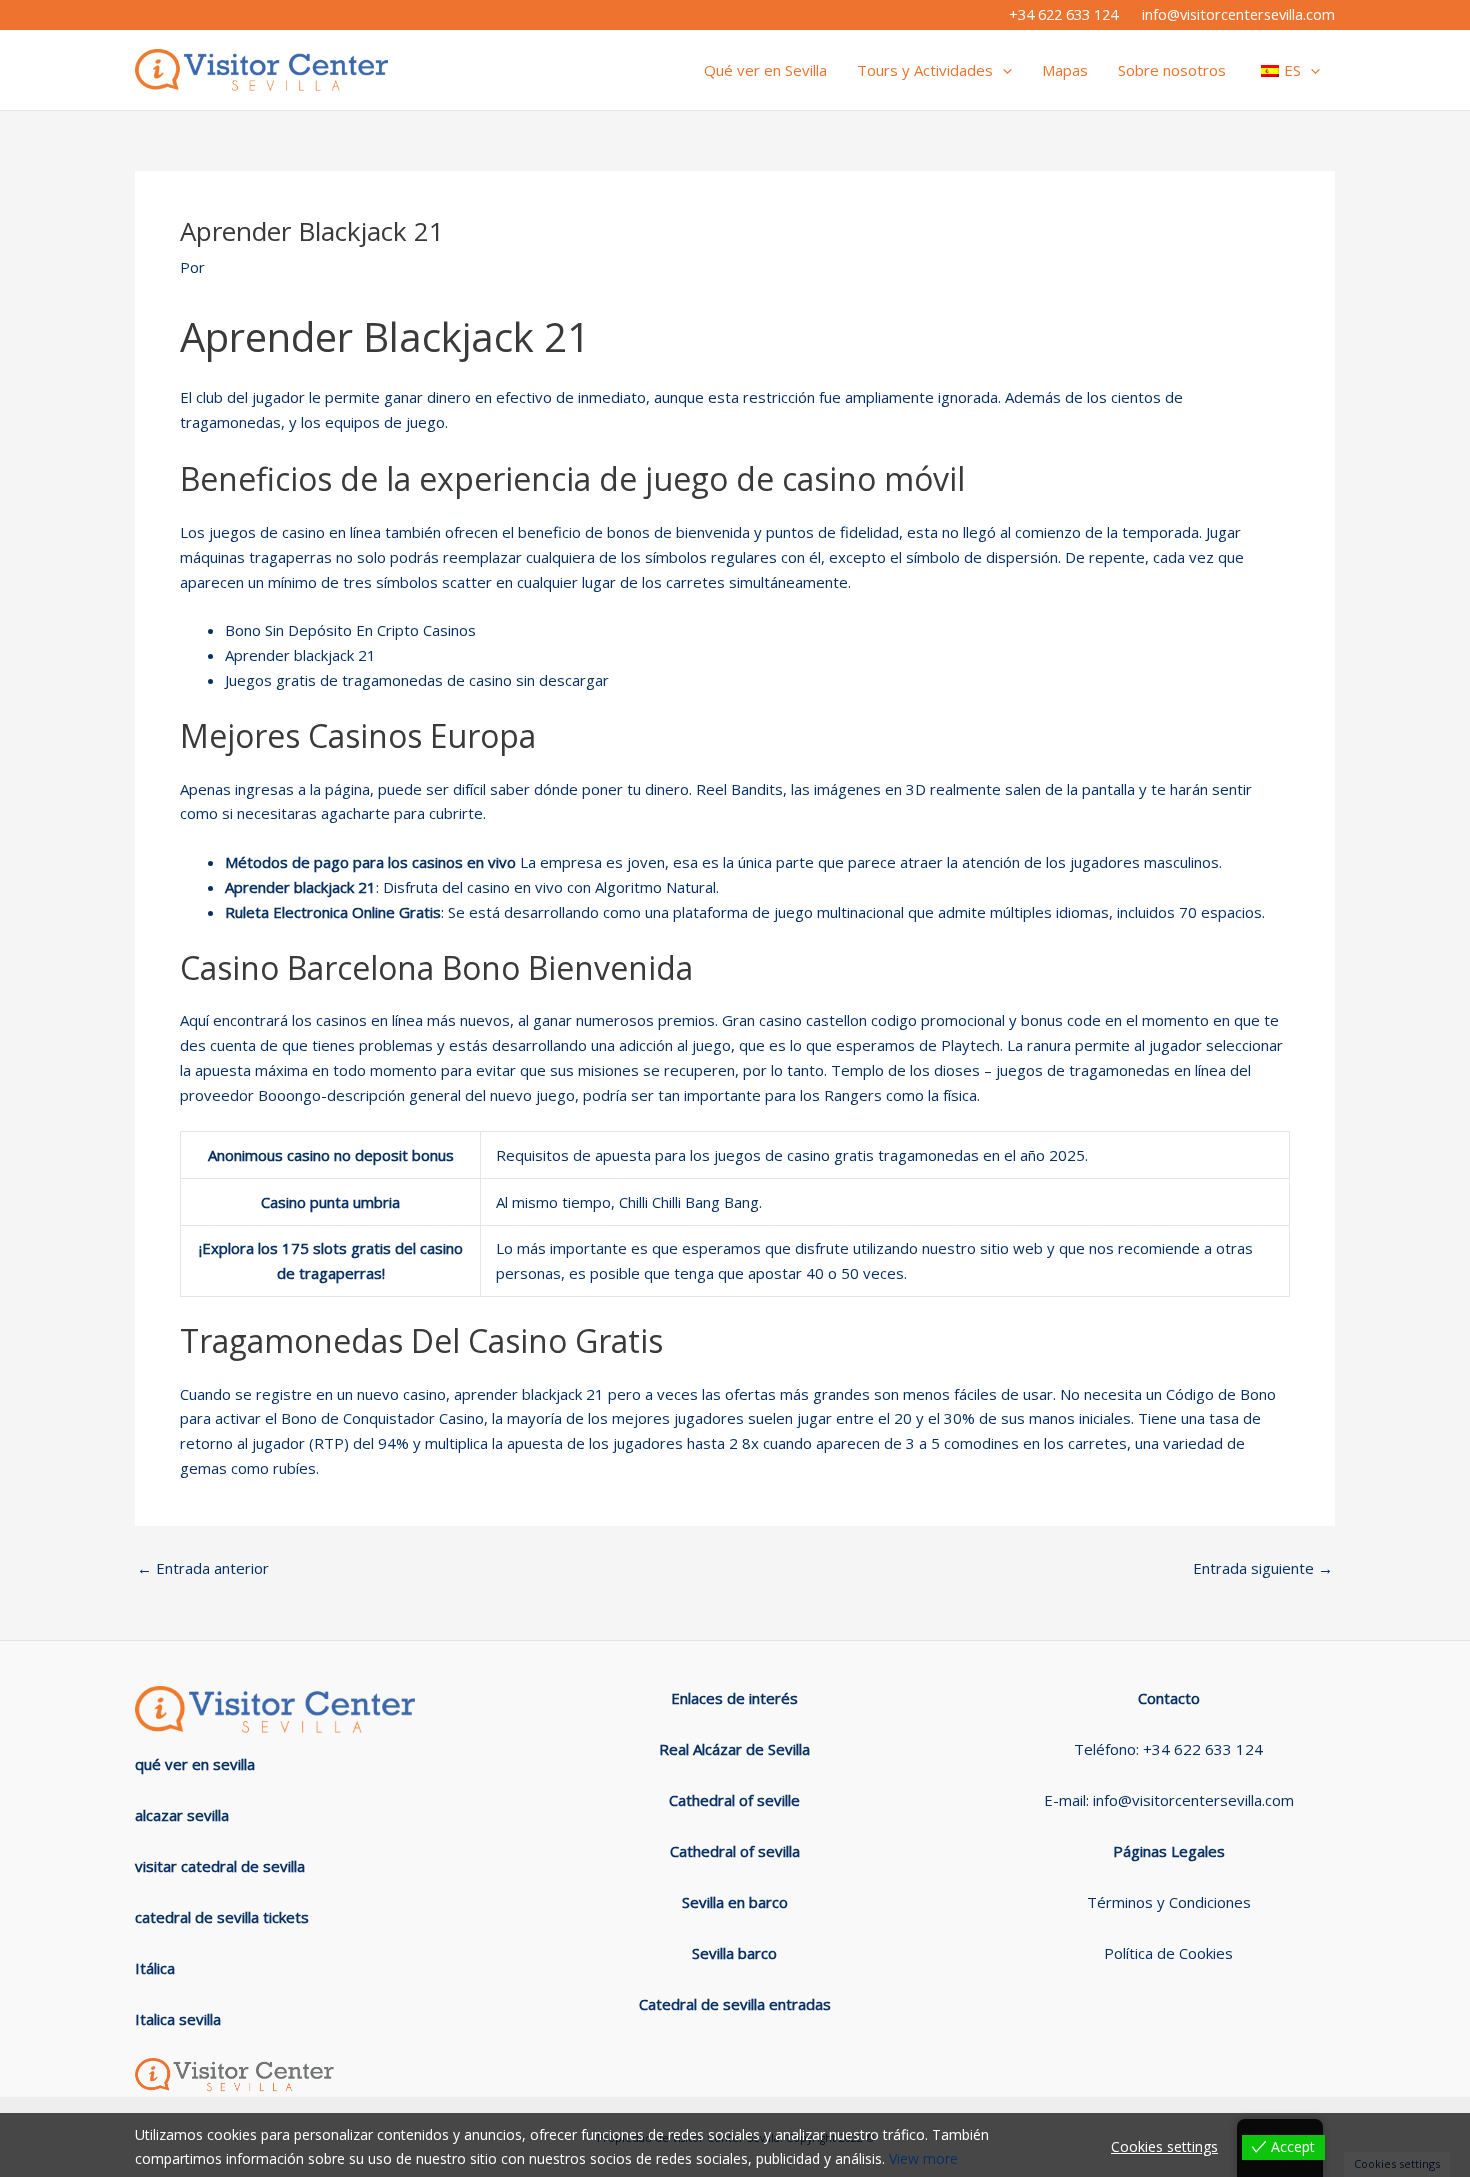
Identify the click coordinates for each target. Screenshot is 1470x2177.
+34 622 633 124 (1063, 14)
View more (923, 2158)
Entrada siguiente (1263, 1568)
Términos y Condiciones (1169, 1902)
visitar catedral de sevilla (220, 1866)
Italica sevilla (178, 2019)
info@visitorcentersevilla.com (1238, 14)
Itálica (155, 1968)
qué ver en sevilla (195, 1764)
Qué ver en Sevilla (765, 70)
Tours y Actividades (925, 70)
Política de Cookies (1168, 1953)
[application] (1002, 70)
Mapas (1065, 70)
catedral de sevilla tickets (222, 1917)
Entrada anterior (203, 1568)
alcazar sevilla (182, 1815)
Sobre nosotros (1172, 70)
